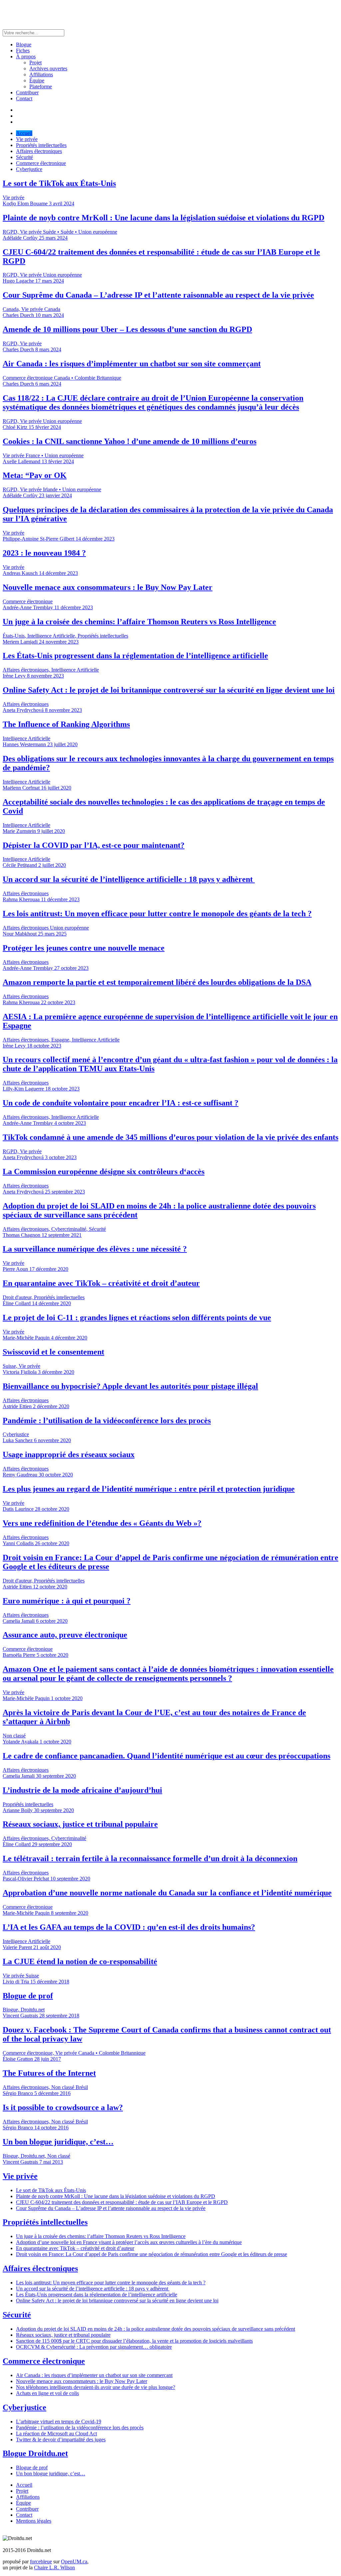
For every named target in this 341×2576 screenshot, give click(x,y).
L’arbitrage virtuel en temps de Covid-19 (59, 2422)
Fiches (23, 50)
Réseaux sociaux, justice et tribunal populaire (63, 2335)
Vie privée (27, 139)
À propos (26, 56)
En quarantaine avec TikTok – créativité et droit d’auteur (75, 2248)
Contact (24, 98)
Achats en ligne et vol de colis (47, 2393)
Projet (35, 62)
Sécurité (24, 157)
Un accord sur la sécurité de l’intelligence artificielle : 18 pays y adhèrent (93, 2289)
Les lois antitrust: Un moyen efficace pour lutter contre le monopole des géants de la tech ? (111, 2283)
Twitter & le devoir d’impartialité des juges (61, 2440)
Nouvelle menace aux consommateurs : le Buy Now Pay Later (82, 2381)
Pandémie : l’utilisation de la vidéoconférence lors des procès (80, 2428)
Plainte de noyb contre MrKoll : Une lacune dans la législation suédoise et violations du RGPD (116, 2196)
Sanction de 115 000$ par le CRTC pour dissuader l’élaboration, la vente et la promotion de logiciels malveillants (134, 2341)
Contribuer (27, 92)
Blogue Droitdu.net (35, 2453)
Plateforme (41, 86)
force (41, 2562)
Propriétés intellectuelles (41, 145)
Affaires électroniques (39, 151)
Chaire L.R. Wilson (54, 2568)
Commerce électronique (41, 163)
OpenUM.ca (74, 2562)
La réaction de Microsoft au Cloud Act (56, 2434)
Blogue (24, 44)
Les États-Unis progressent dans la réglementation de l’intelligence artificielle (97, 2295)
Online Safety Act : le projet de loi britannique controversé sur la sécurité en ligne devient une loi (117, 2301)
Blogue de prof (32, 2468)
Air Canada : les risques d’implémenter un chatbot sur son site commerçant (94, 2375)
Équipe (37, 80)
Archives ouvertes (48, 68)
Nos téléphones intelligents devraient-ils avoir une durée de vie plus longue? (96, 2387)
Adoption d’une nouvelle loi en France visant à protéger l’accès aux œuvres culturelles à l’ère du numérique (129, 2242)
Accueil (24, 133)
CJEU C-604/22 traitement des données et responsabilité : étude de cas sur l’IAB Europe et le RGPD (122, 2202)
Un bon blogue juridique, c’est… (51, 2474)
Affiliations (41, 74)
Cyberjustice (29, 169)
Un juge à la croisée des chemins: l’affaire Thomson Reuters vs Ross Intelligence (101, 2236)
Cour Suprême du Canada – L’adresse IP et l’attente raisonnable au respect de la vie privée (111, 2208)
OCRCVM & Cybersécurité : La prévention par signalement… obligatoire (94, 2347)
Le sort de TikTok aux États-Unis (51, 2190)
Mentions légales (34, 2521)
